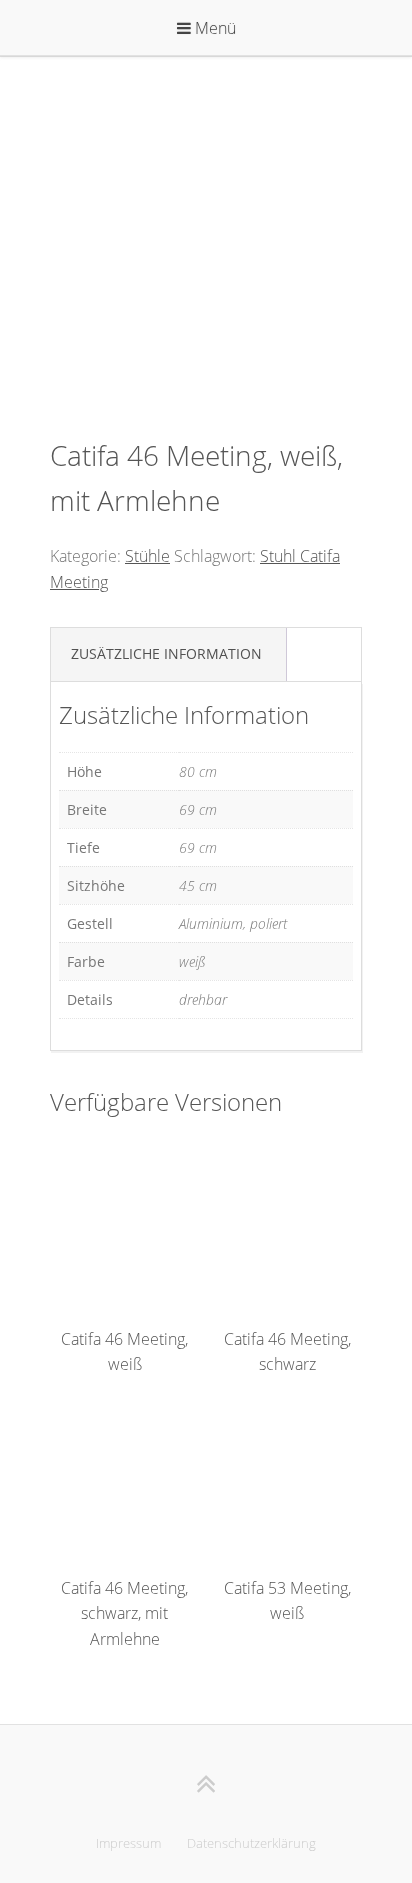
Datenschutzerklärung (251, 1843)
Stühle (147, 556)
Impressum (128, 1843)
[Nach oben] (206, 1783)
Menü (213, 28)
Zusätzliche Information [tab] (166, 653)
